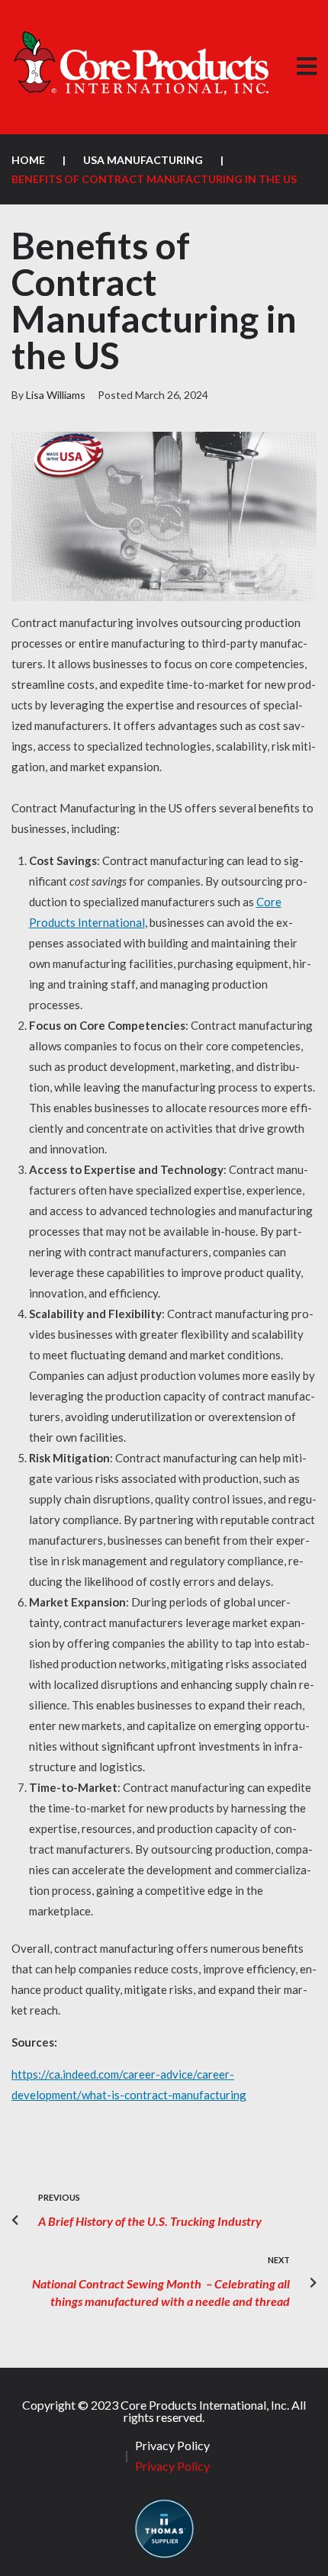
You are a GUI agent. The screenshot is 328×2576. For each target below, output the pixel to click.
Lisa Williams (56, 395)
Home (28, 160)
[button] (306, 67)
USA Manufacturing (143, 160)
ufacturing (220, 2095)
